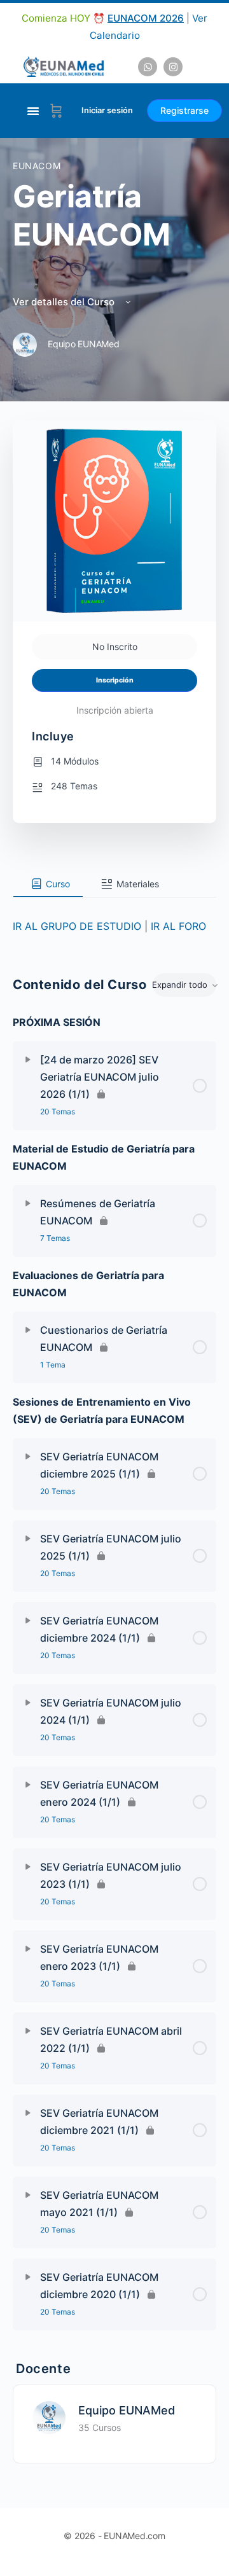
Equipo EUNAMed (127, 2410)
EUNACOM (37, 166)
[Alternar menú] (33, 111)
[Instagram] (173, 67)
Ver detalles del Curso (65, 302)
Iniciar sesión (107, 110)
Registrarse (184, 110)
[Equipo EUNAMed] (49, 2416)
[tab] (48, 884)
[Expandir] (28, 1060)
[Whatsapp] (148, 67)
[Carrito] (56, 111)
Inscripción (115, 680)
